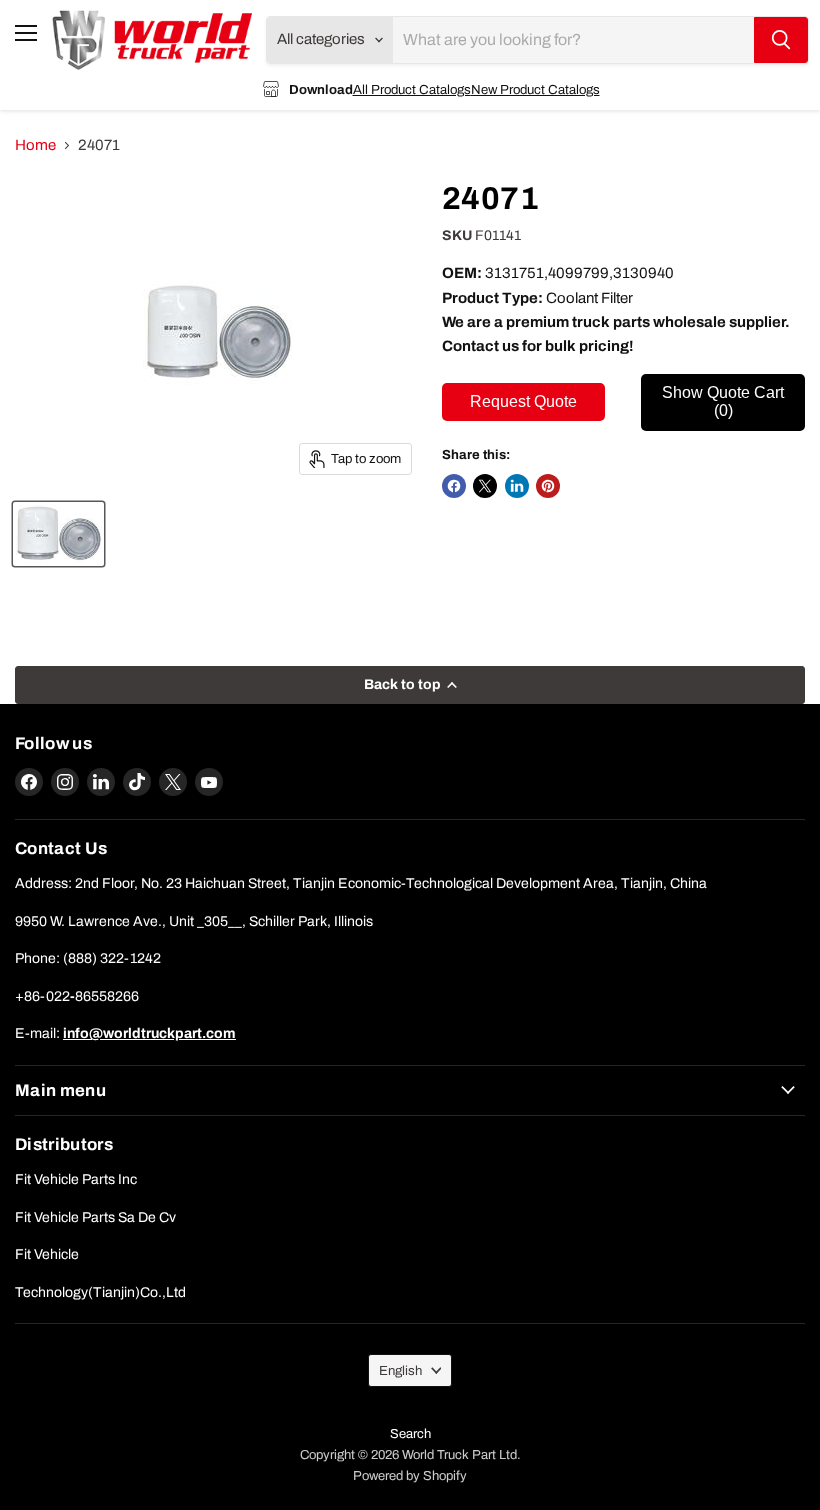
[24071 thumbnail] (58, 534)
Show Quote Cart (723, 401)
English (400, 1370)
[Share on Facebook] (454, 486)
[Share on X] (485, 486)
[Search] (781, 40)
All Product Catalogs (412, 89)
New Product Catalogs (535, 89)
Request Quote (523, 401)
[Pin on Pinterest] (548, 486)
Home (35, 145)
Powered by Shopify (410, 1476)
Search (410, 1434)
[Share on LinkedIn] (517, 486)
